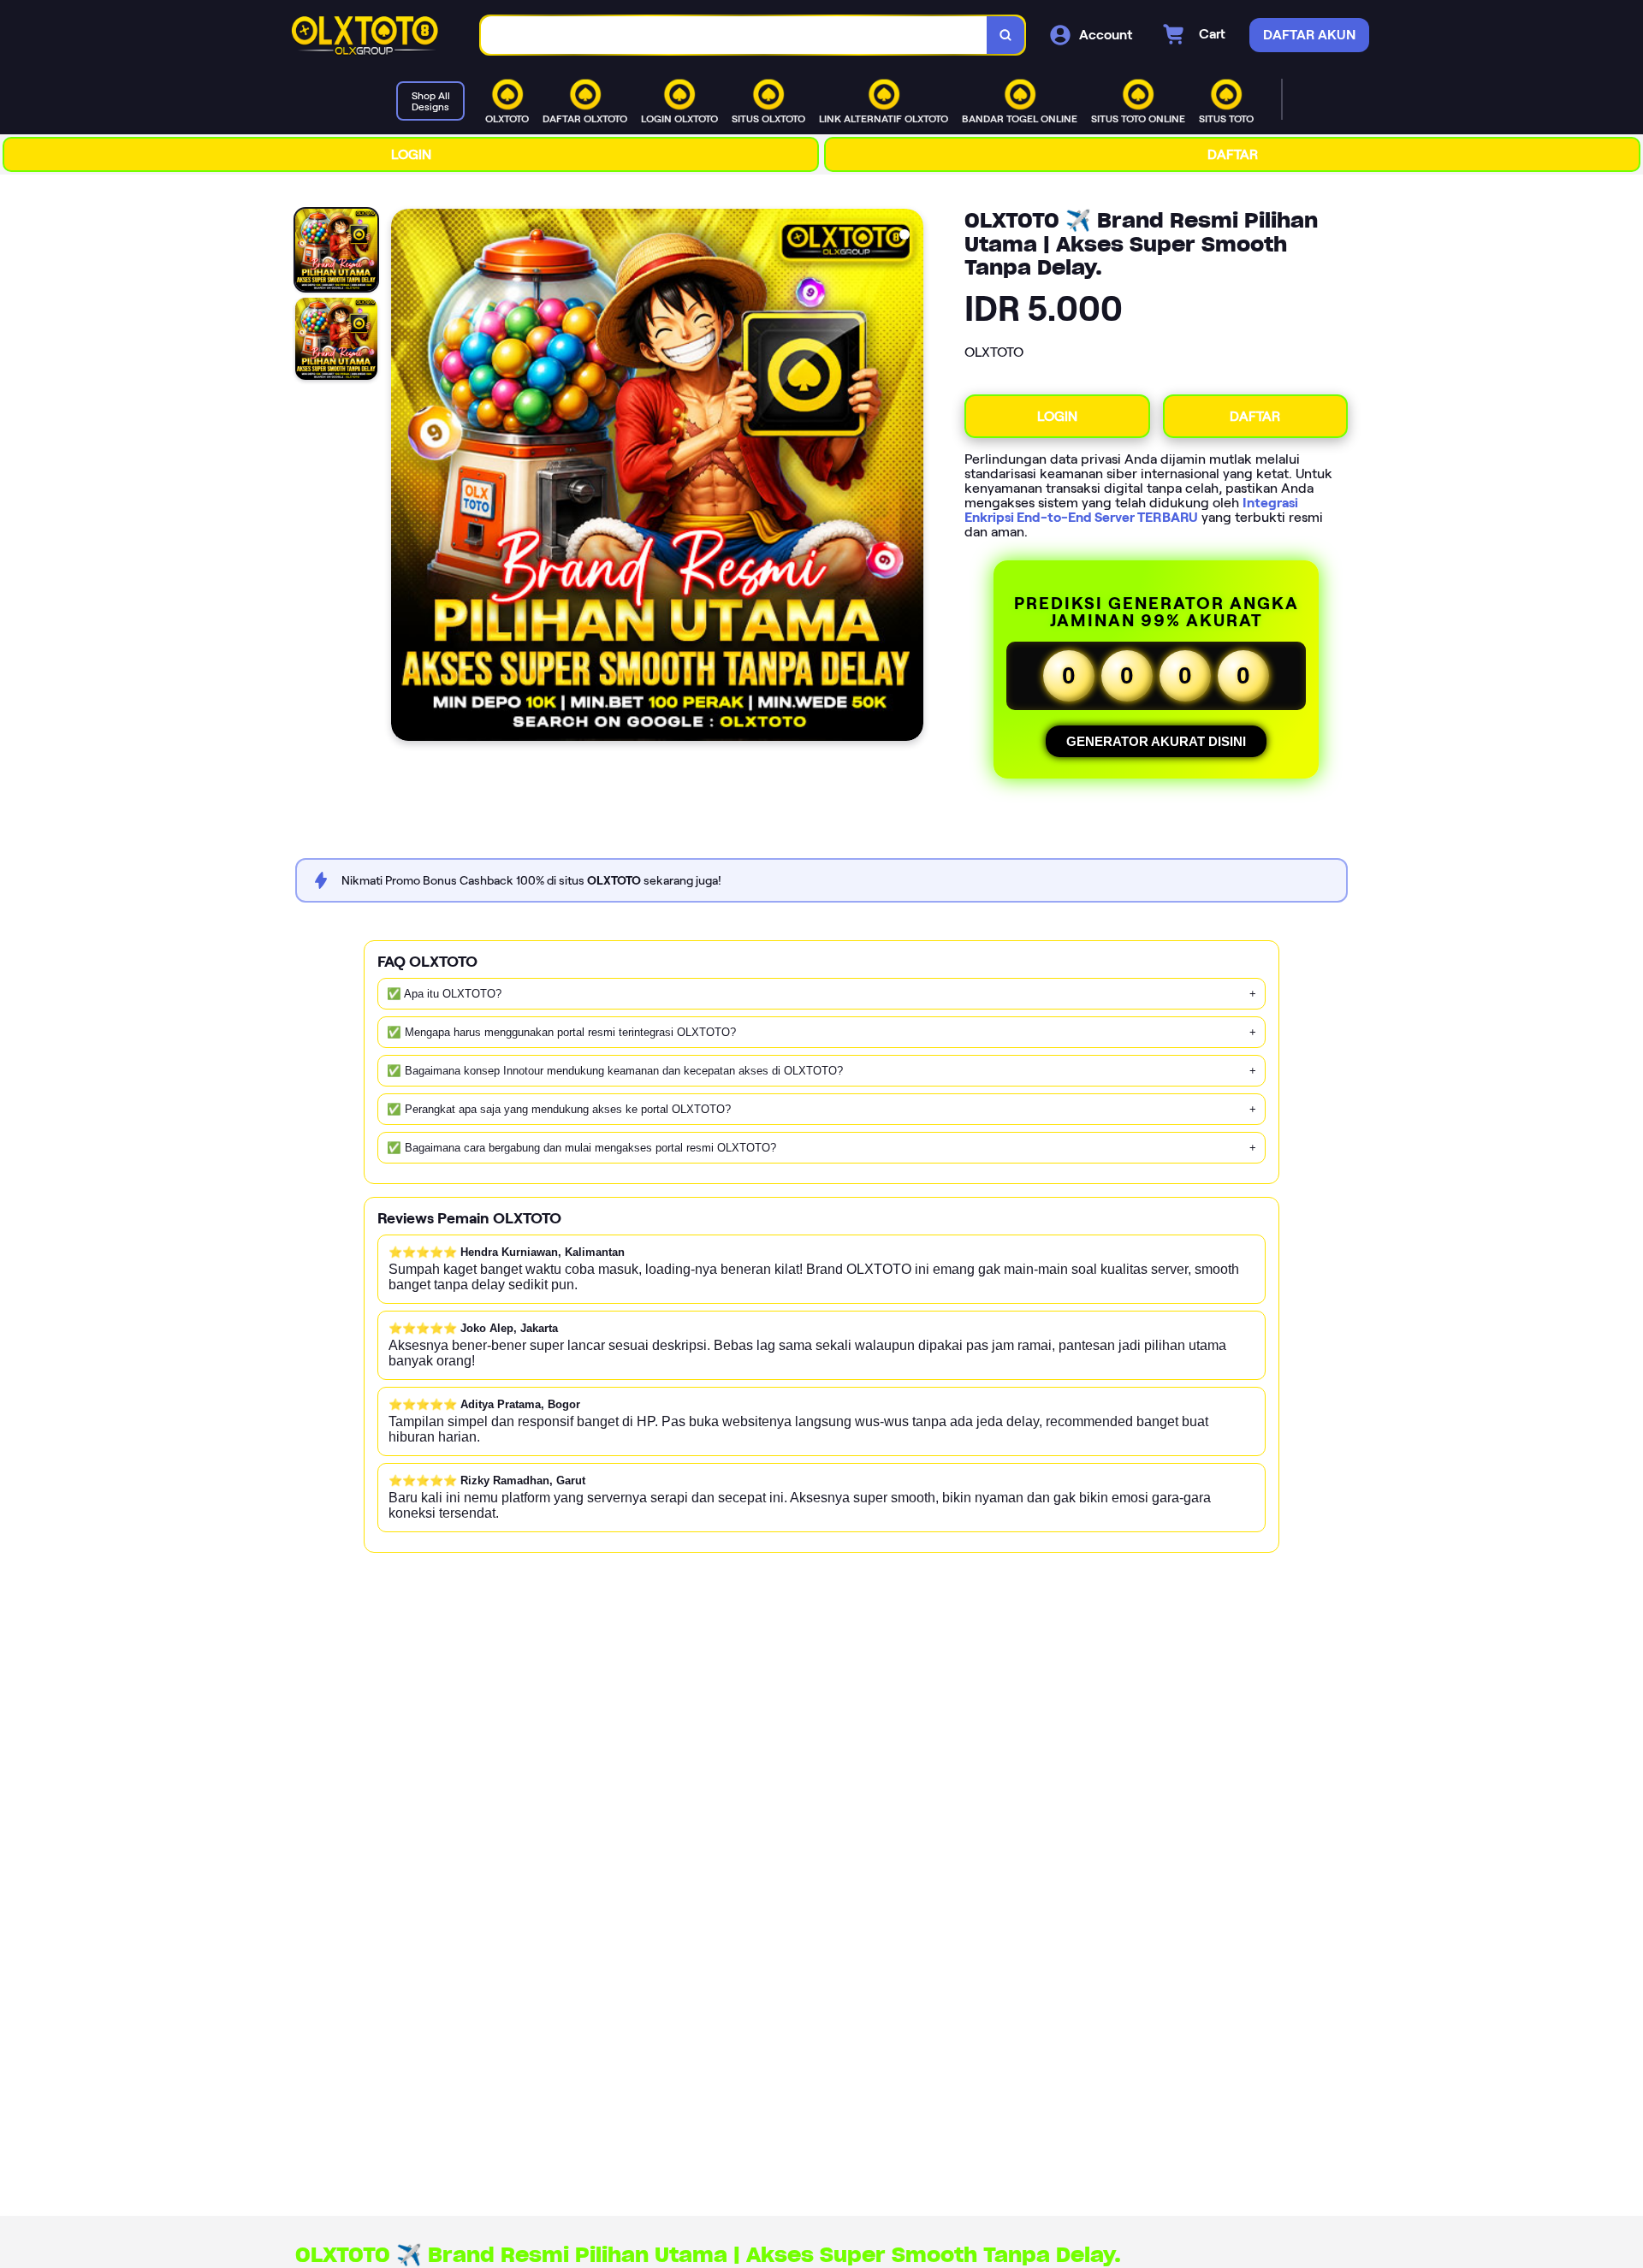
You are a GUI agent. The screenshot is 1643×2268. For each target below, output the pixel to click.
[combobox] (734, 36)
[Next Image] (910, 477)
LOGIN (411, 154)
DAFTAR (1233, 154)
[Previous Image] (405, 477)
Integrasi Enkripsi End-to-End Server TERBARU (1131, 510)
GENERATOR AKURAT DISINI (1156, 741)
